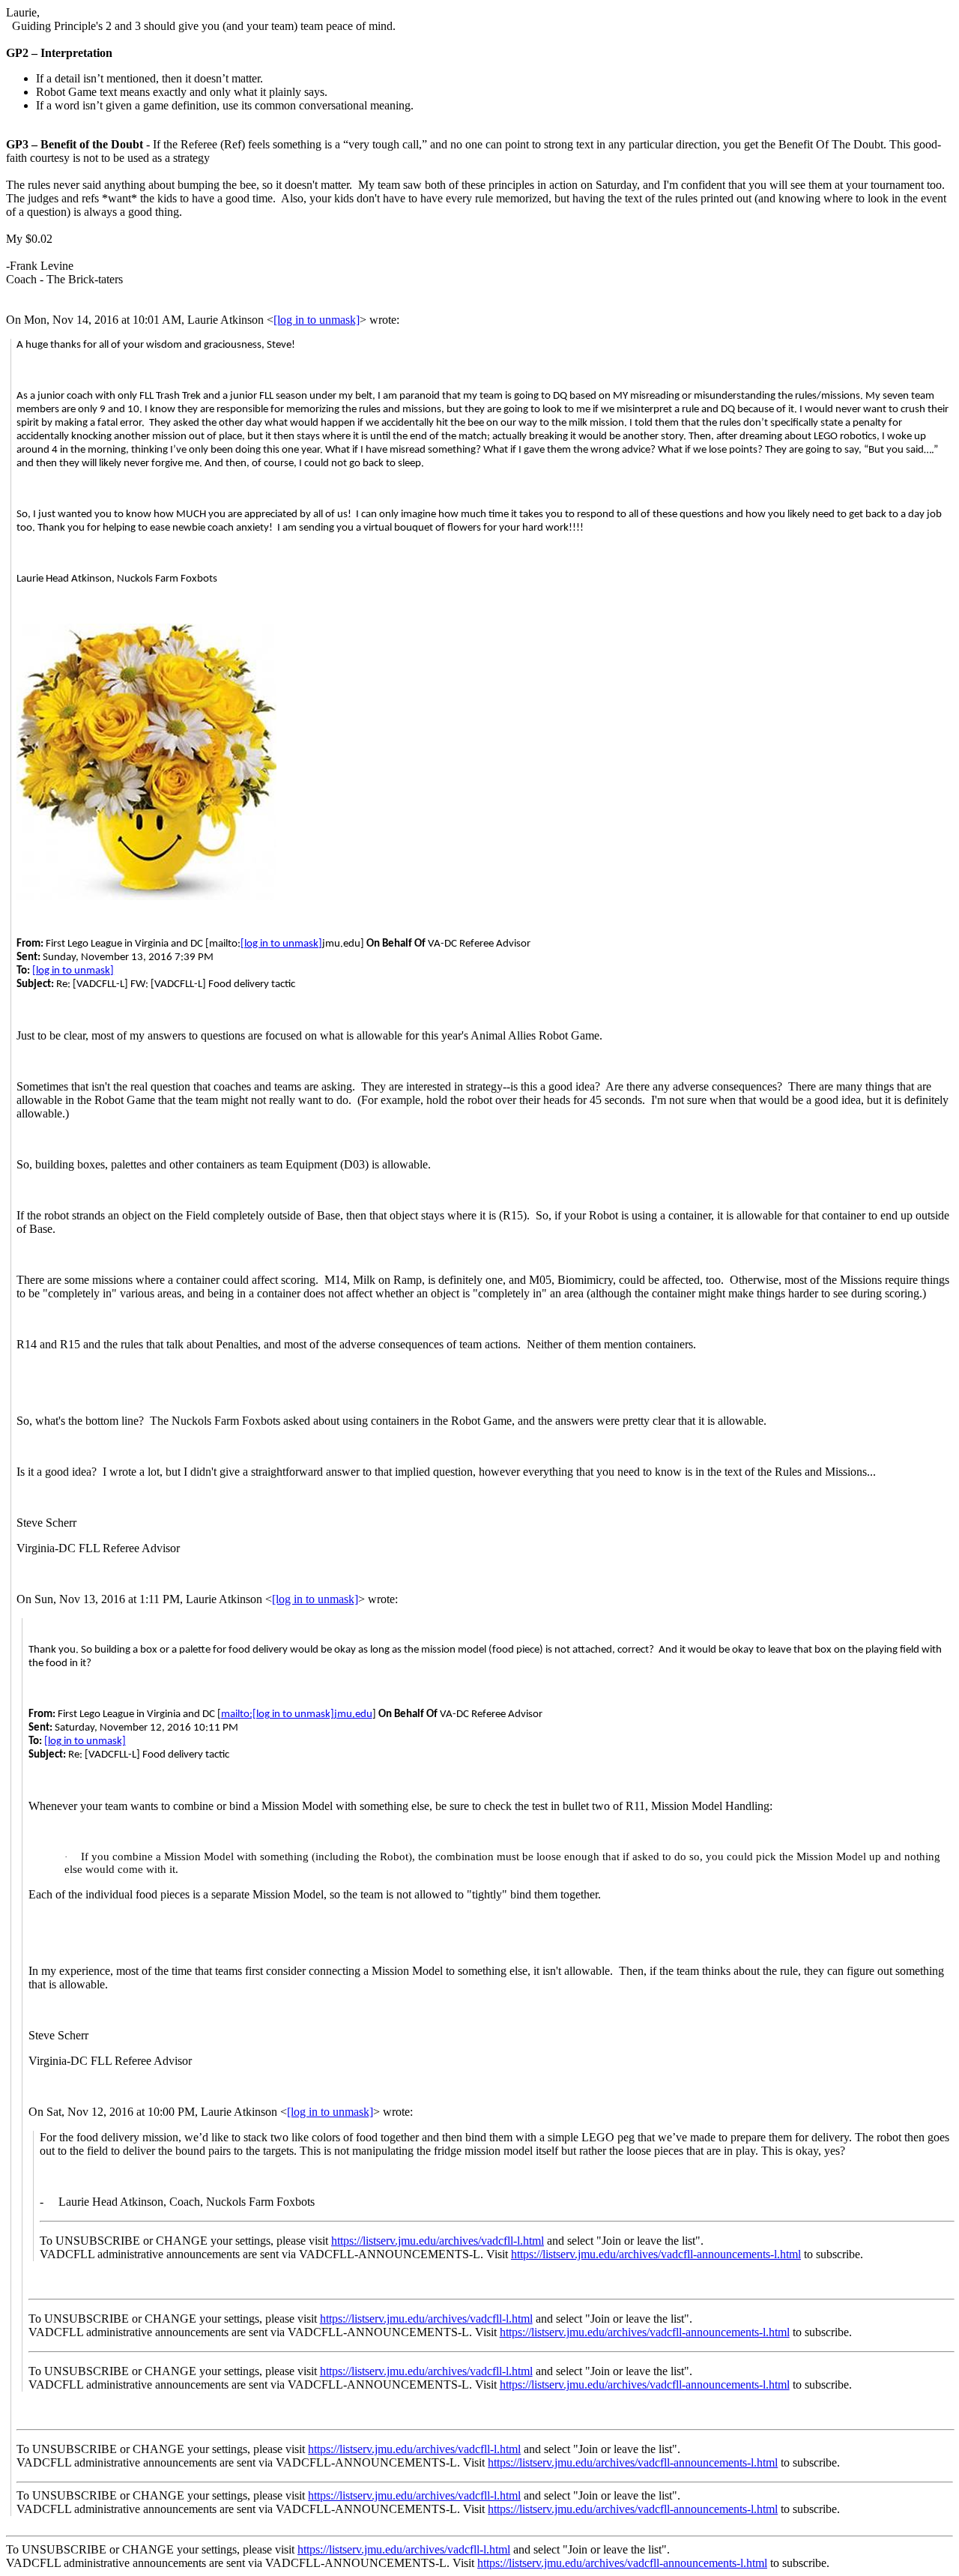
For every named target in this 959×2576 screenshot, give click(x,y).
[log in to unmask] (317, 320)
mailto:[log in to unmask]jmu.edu (297, 1714)
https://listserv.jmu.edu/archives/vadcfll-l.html (438, 2241)
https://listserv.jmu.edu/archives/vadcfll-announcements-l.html (656, 2254)
